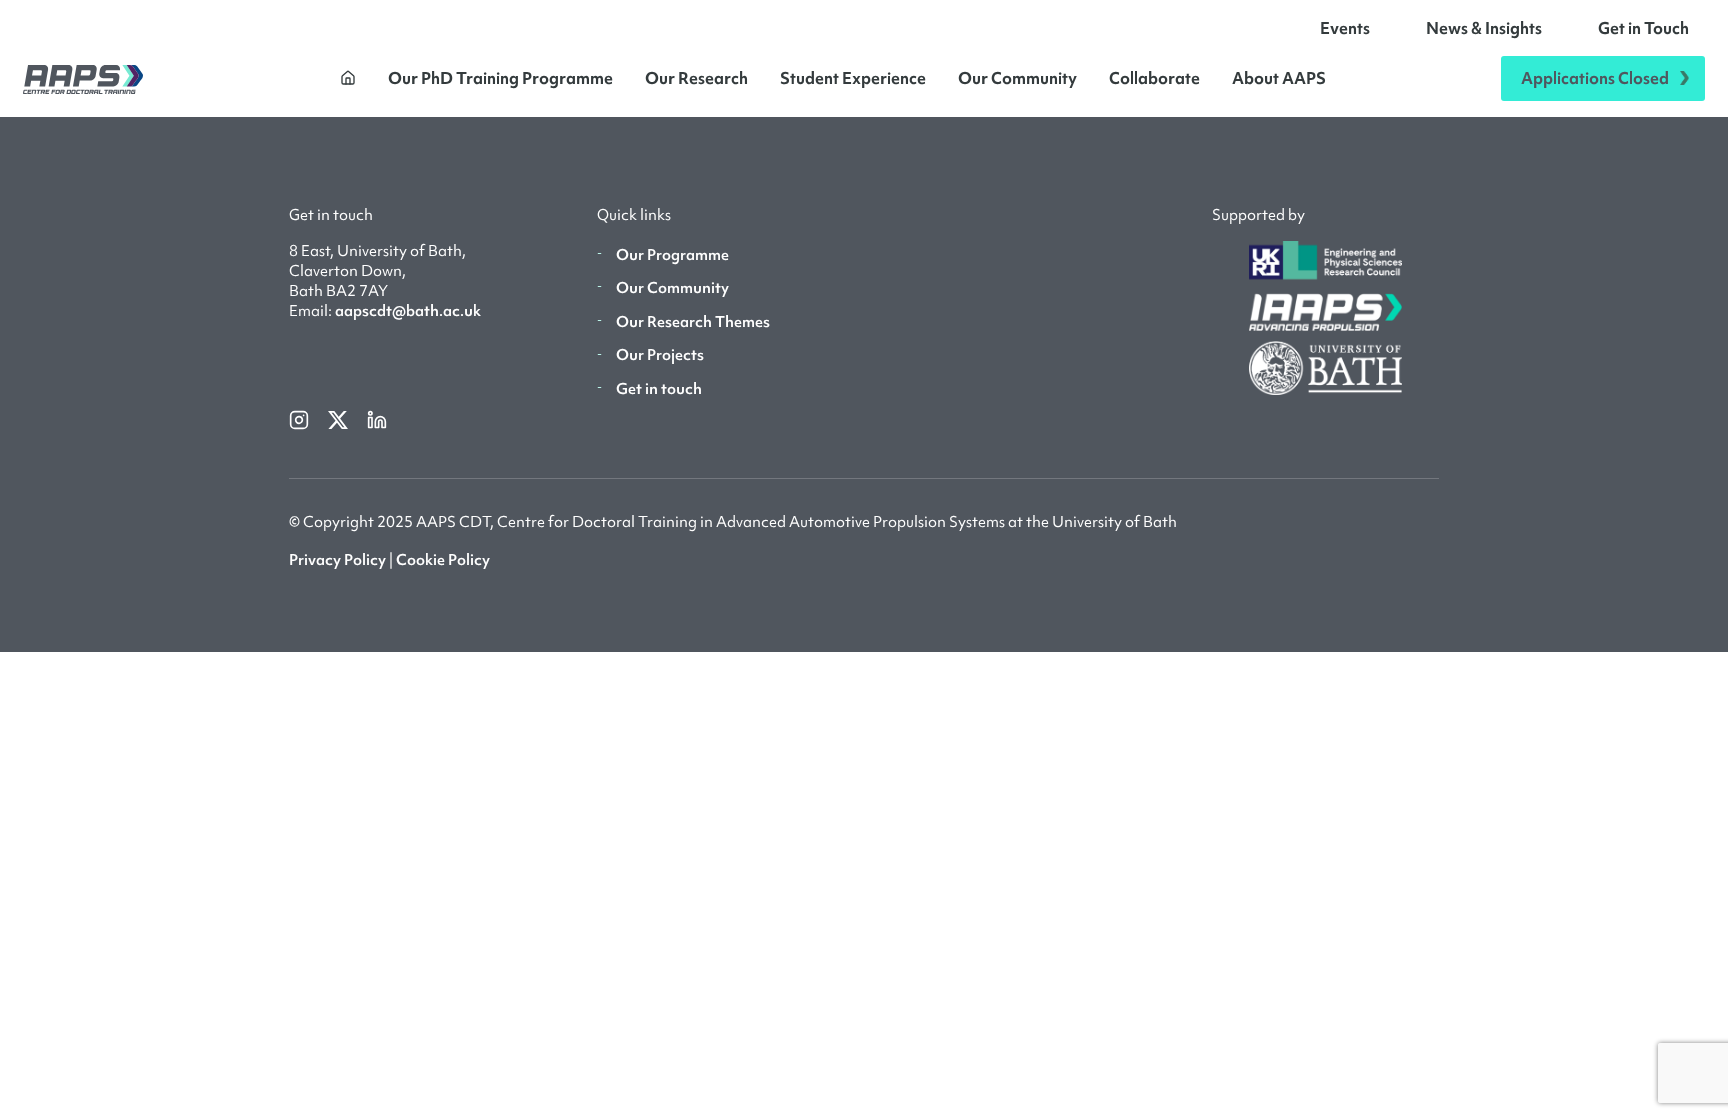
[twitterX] (339, 418)
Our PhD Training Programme (500, 78)
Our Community (1017, 78)
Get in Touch (1643, 28)
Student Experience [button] (853, 78)
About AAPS (1279, 78)
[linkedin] (377, 418)
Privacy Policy (337, 560)
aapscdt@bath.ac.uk (408, 311)
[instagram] (300, 418)
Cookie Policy (443, 560)
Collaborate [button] (1154, 78)
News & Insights (1484, 28)
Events (1345, 28)
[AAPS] (83, 78)
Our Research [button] (696, 78)
